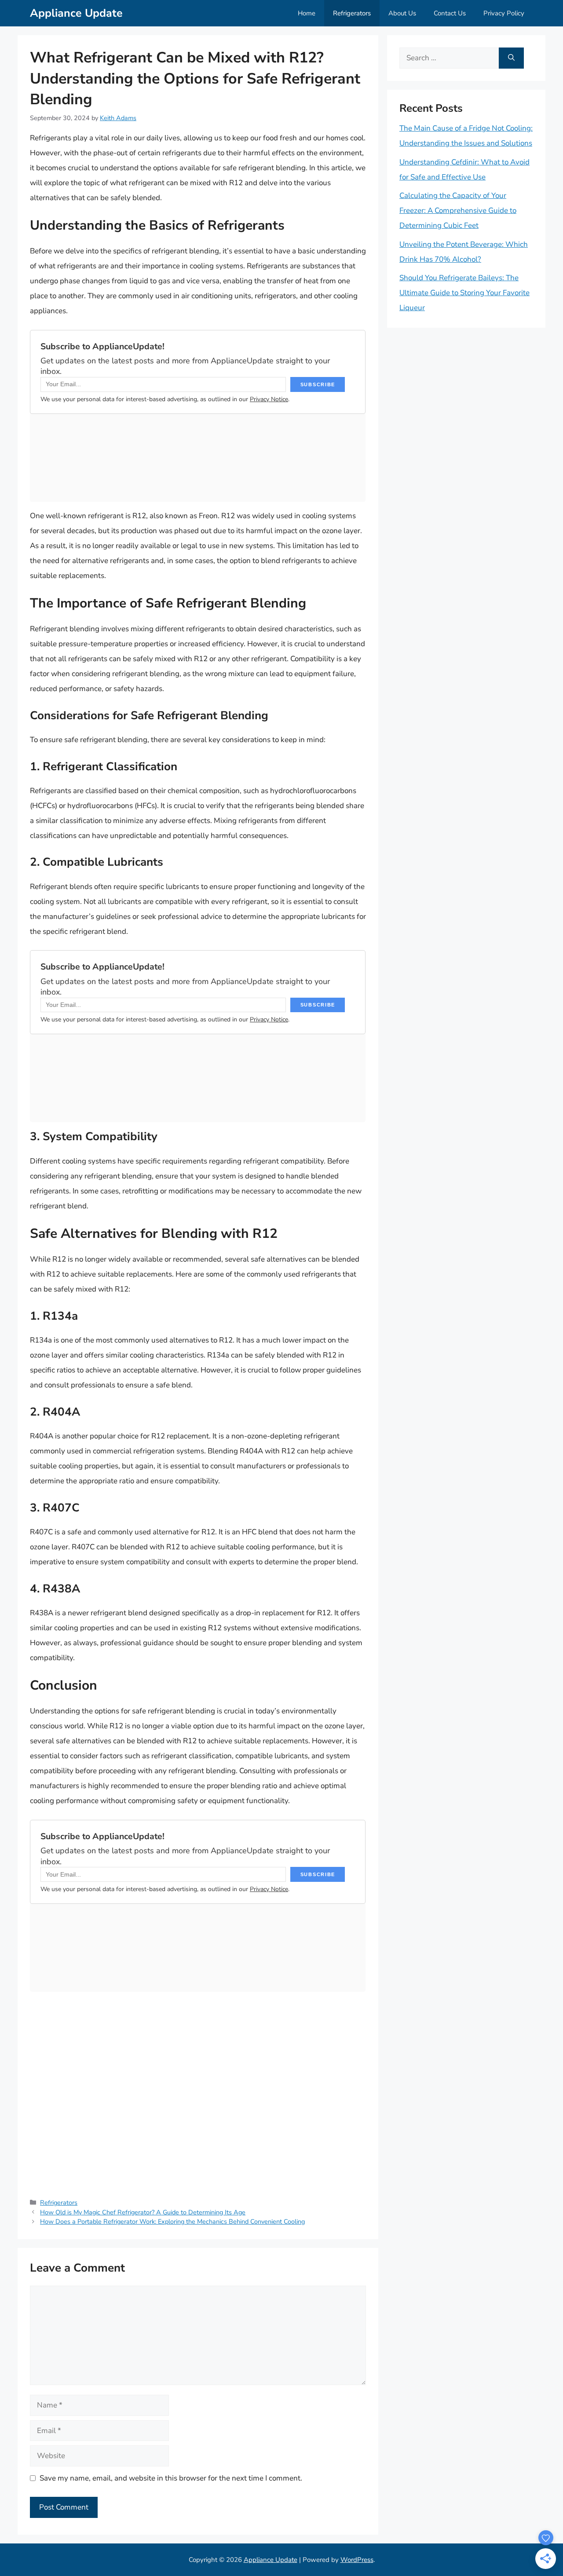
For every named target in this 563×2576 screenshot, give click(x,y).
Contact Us (450, 13)
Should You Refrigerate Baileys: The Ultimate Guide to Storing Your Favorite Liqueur (464, 293)
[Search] (511, 58)
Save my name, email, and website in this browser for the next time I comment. (171, 2478)
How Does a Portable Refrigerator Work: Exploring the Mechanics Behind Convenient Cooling (172, 2221)
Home (307, 13)
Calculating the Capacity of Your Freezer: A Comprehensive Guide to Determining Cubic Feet (458, 210)
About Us (402, 13)
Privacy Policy (504, 13)
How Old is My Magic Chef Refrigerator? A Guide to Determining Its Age (143, 2212)
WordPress (357, 2560)
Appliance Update (76, 13)
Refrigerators (352, 13)
